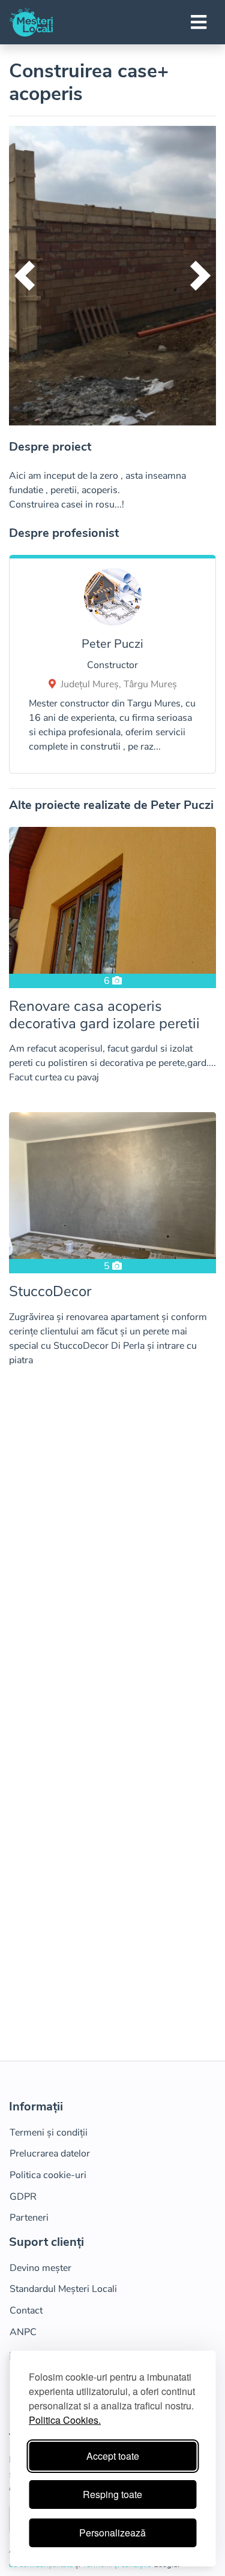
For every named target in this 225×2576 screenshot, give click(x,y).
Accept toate (113, 2456)
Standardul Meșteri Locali (63, 2289)
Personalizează (112, 2533)
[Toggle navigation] (199, 22)
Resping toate (112, 2494)
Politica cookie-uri (48, 2175)
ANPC (23, 2332)
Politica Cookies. (65, 2420)
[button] (25, 276)
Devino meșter (40, 2268)
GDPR (23, 2197)
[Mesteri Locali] (31, 22)
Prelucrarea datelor (50, 2154)
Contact (26, 2311)
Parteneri (29, 2218)
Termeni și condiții (49, 2133)
